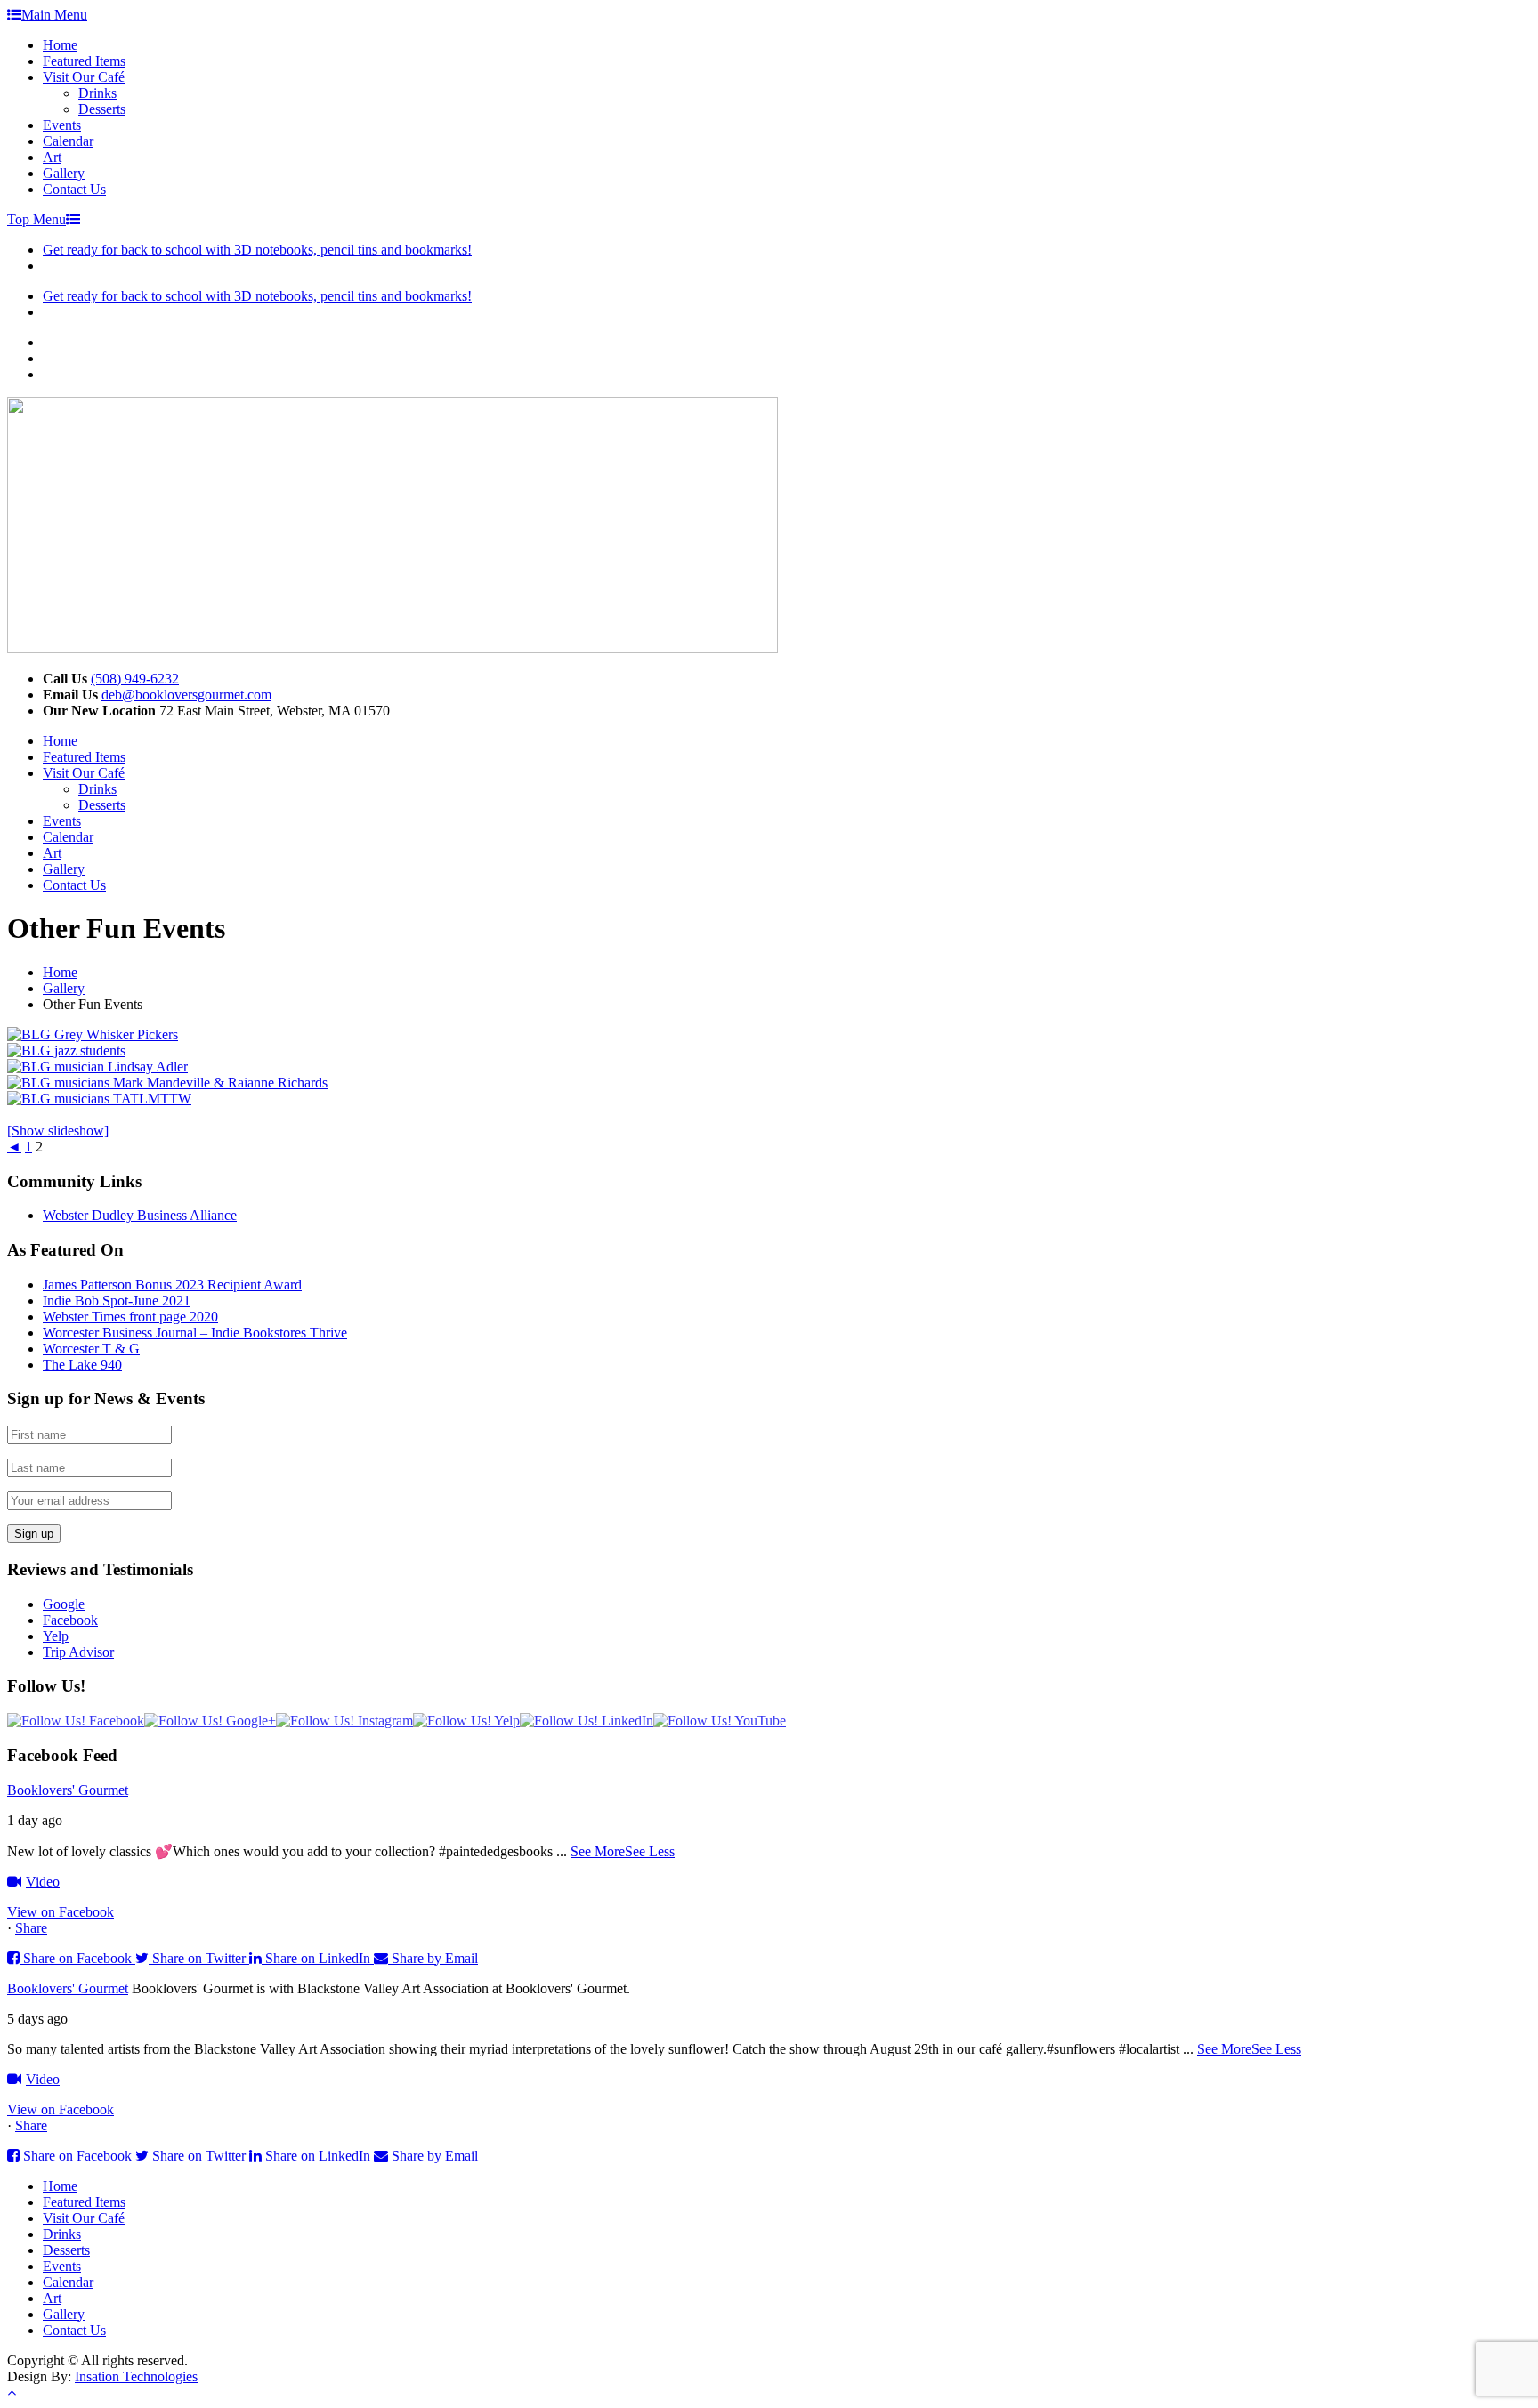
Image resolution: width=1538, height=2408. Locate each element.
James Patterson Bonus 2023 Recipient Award (172, 1285)
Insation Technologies (136, 2376)
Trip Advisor (78, 1652)
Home (60, 45)
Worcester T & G (91, 1349)
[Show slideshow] (58, 1131)
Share (31, 1928)
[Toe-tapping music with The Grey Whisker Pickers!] (93, 1034)
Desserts (102, 109)
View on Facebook (61, 1912)
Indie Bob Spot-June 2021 (117, 1301)
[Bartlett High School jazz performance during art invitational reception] (66, 1050)
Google (64, 1604)
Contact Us (74, 189)
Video (43, 1882)
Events (62, 125)
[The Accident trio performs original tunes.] (99, 1099)
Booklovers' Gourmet (68, 1790)
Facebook (70, 1620)
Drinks (97, 93)
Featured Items (84, 61)
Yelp (56, 1636)
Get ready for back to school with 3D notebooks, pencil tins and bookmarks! (257, 250)
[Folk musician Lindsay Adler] (97, 1067)
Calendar (68, 141)
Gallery (64, 173)
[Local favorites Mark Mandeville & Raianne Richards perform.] (167, 1083)
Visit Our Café (84, 77)
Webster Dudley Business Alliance (140, 1215)
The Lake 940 (82, 1365)
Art (52, 157)
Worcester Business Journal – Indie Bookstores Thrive (195, 1333)
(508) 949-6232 (135, 679)
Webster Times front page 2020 (130, 1317)
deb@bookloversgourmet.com (186, 695)
